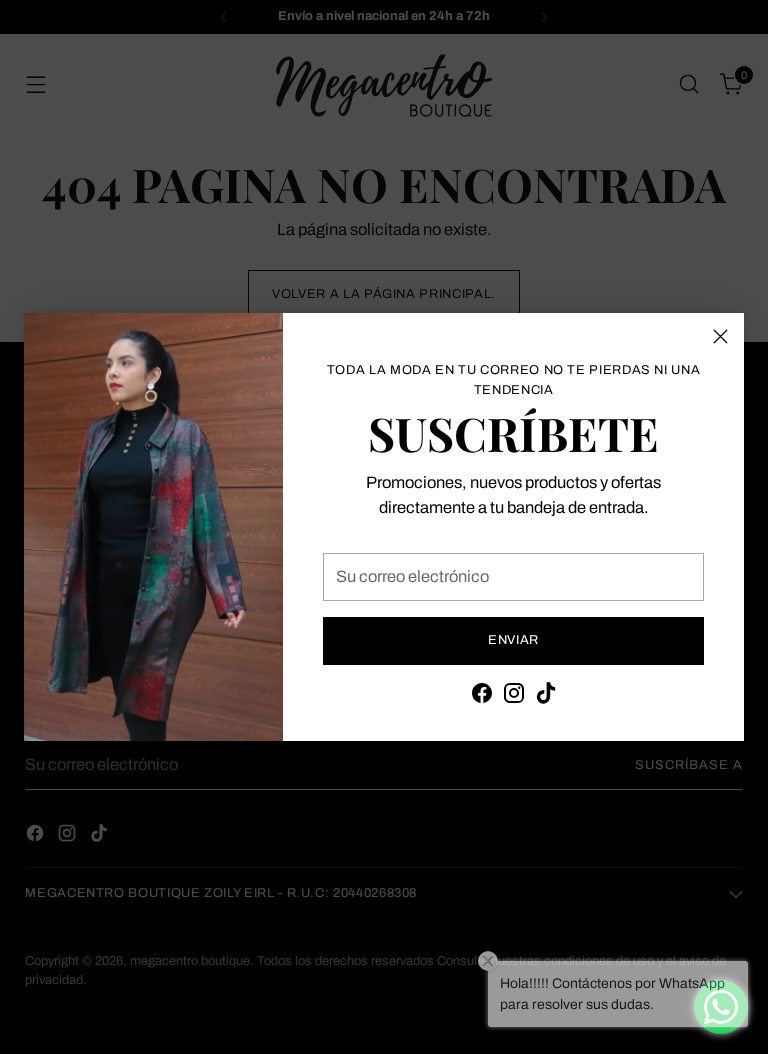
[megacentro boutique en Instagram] (514, 697)
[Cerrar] (720, 336)
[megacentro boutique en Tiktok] (546, 697)
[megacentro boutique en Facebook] (482, 697)
